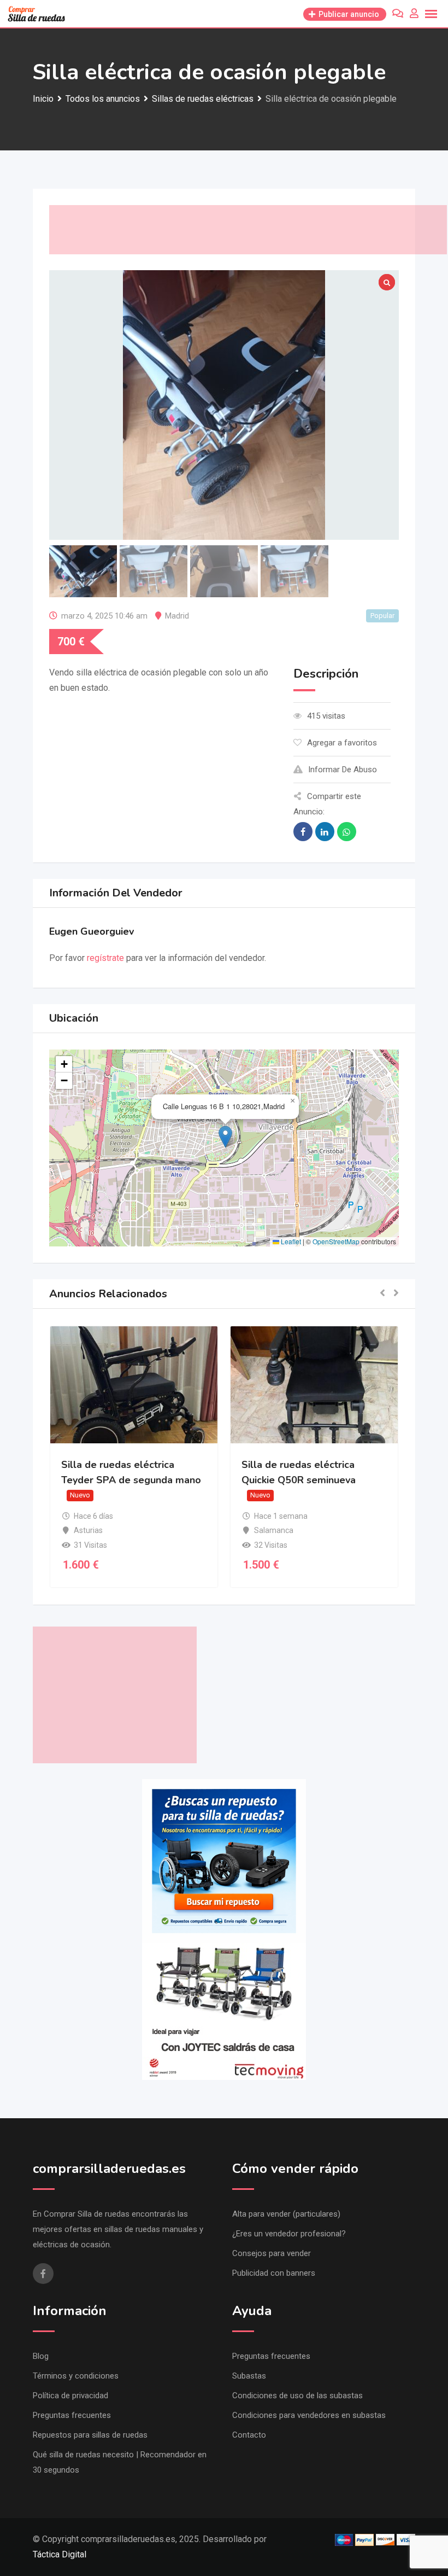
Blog (41, 2356)
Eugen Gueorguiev (92, 931)
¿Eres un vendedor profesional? (289, 2234)
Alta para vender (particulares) (286, 2214)
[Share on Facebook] (303, 832)
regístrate (105, 958)
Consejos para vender (272, 2253)
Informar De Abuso (343, 770)
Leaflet (290, 1241)
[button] (225, 1137)
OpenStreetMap (336, 1241)
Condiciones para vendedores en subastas (309, 2415)
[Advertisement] (248, 230)
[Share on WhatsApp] (347, 832)
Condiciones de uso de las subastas (297, 2396)
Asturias (88, 1530)
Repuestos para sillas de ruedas (90, 2435)
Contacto (249, 2435)
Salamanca (274, 1530)
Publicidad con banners (274, 2273)
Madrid (177, 616)
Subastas (249, 2376)
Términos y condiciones (76, 2376)
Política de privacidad (70, 2396)
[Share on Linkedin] (325, 832)
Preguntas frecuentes (72, 2415)
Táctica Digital (60, 2554)
